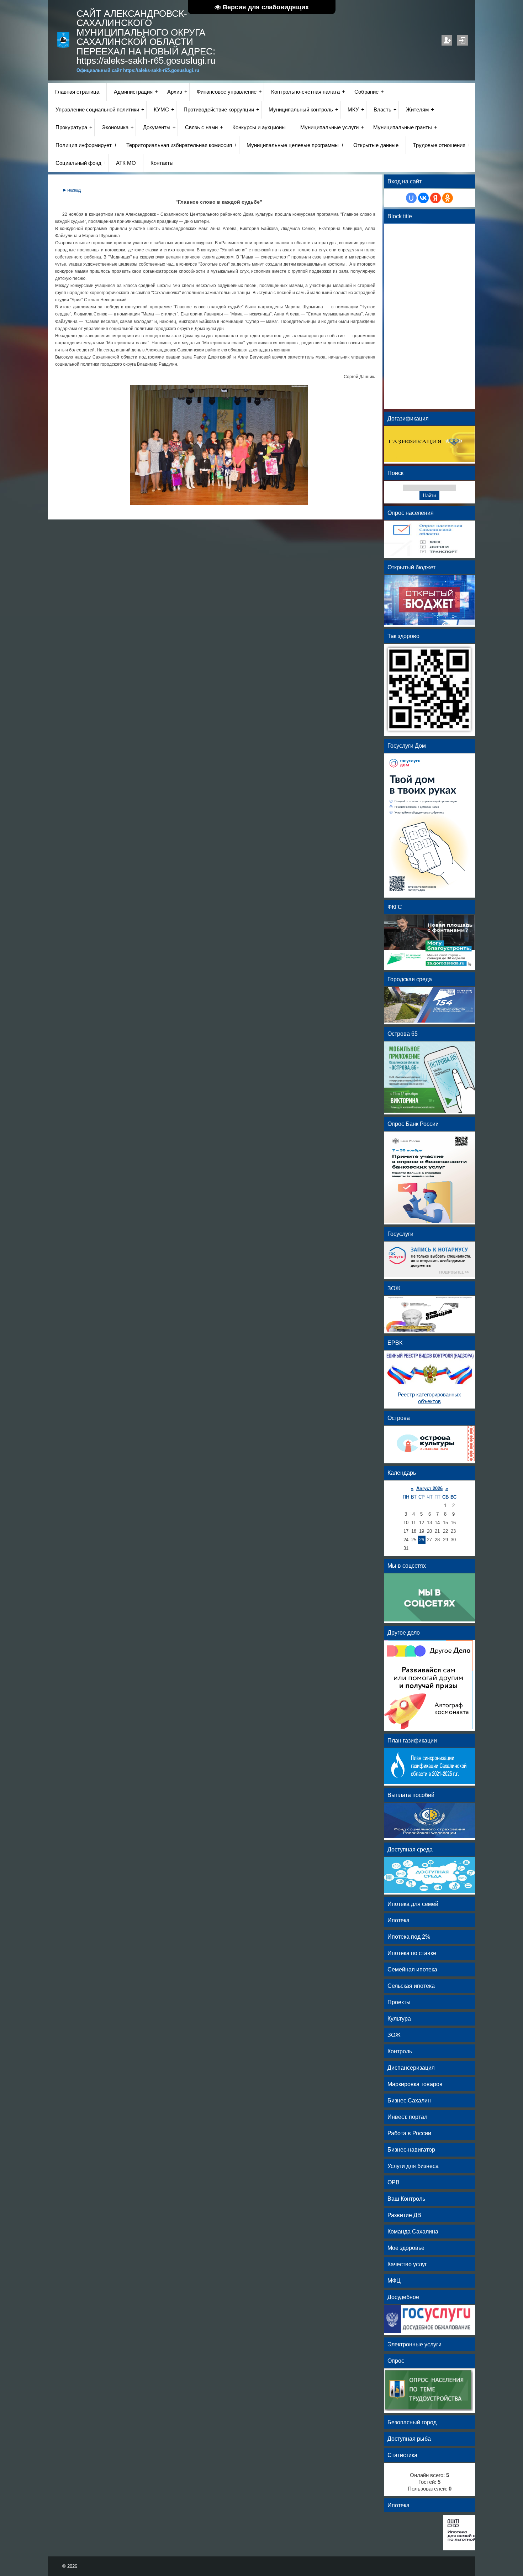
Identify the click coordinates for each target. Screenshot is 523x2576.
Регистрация (447, 40)
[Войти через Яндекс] (435, 198)
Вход (463, 40)
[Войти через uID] (411, 198)
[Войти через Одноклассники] (448, 198)
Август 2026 (429, 1488)
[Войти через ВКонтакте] (423, 198)
